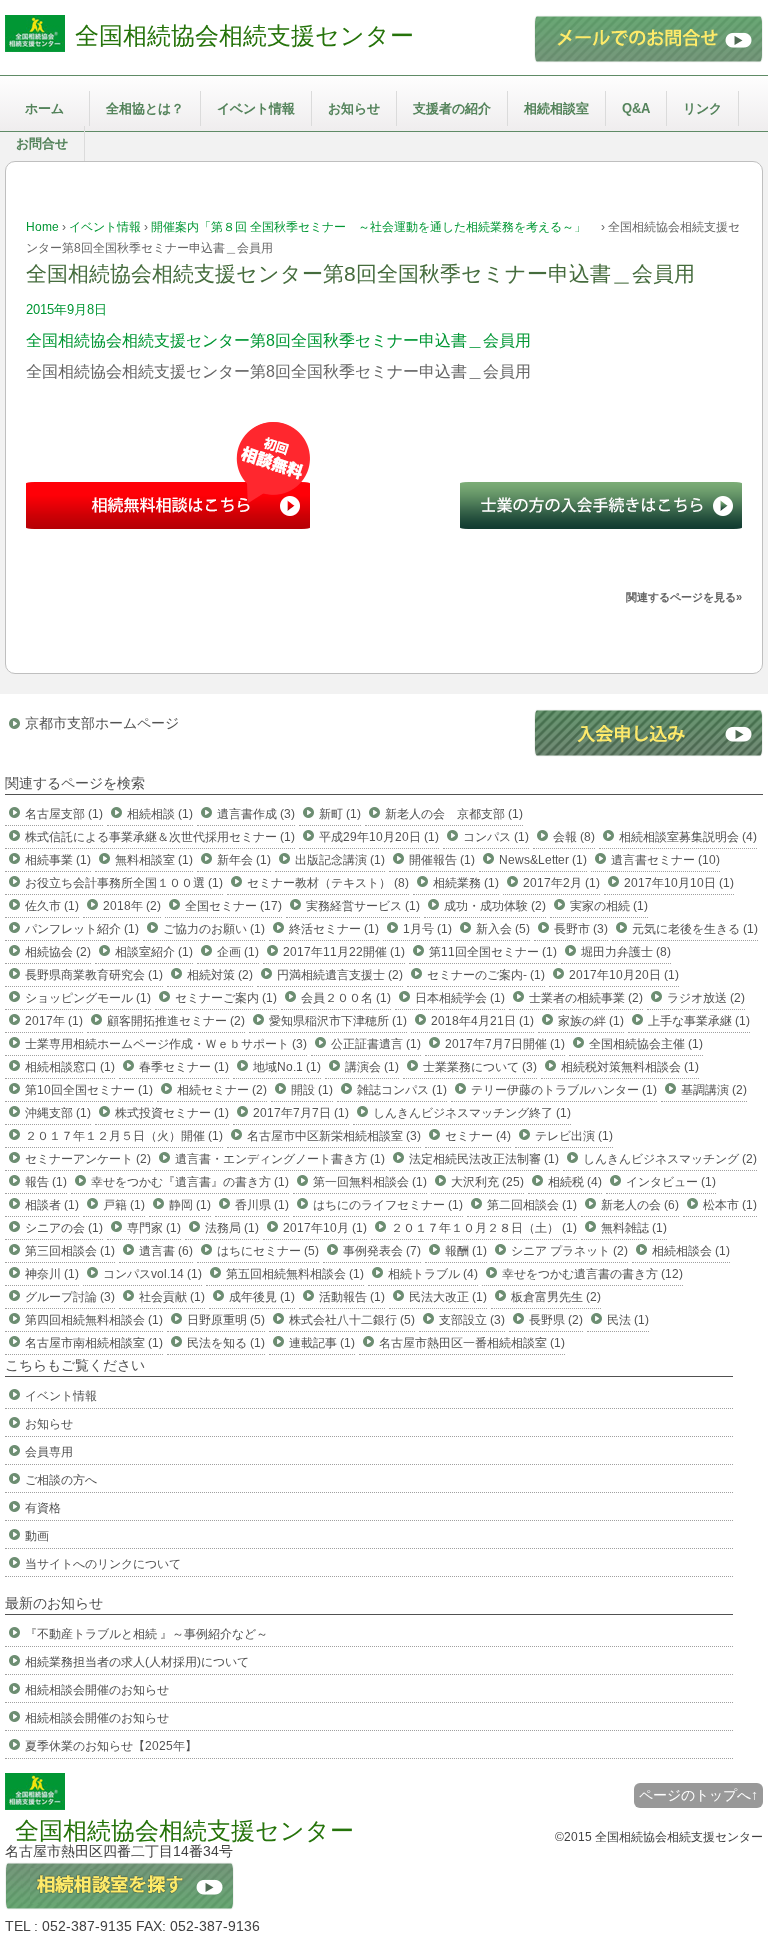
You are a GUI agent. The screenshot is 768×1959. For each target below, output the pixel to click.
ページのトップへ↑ (698, 1795)
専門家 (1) (154, 1228)
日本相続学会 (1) (460, 998)
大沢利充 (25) (487, 1182)
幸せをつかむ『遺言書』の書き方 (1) (190, 1182)
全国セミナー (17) (233, 906)
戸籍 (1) (124, 1205)
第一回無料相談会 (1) (370, 1182)
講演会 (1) (372, 1067)
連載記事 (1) (322, 1343)
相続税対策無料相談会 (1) (630, 1067)
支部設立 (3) (472, 1320)
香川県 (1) (262, 1205)
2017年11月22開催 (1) (344, 952)
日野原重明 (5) (226, 1320)
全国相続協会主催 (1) (646, 1044)
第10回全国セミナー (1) (89, 1090)
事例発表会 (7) (382, 1251)
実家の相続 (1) (609, 906)
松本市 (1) (730, 1205)
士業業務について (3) (480, 1067)
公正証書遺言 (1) (376, 1044)
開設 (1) (312, 1090)
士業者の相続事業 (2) (586, 998)
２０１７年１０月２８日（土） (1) (484, 1228)
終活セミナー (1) (334, 929)
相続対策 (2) (220, 975)
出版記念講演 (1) (340, 860)
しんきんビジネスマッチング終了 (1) (472, 1113)
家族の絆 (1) (591, 1021)
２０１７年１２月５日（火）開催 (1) (124, 1136)
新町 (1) (340, 814)
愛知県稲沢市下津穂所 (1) (338, 1021)
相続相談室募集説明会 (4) (688, 837)
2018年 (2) (132, 906)
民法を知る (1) (226, 1343)
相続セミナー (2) (222, 1090)
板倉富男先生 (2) (556, 1297)
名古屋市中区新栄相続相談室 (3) (334, 1136)
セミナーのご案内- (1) (486, 975)
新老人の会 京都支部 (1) (454, 814)
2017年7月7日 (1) (301, 1113)
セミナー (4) (478, 1136)
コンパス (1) (496, 837)
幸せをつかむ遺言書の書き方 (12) (592, 1274)
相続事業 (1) (58, 860)
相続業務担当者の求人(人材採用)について (137, 1662)
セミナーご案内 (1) (226, 998)
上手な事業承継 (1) (699, 1021)
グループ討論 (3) (70, 1297)
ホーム (44, 108)
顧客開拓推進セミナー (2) (176, 1021)
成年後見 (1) (262, 1297)
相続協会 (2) (58, 952)
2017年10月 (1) (325, 1228)
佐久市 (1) (52, 906)
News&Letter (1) (543, 860)
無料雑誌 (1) (634, 1228)
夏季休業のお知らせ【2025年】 (111, 1746)
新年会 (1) (244, 860)
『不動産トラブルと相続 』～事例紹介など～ (146, 1634)
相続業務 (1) (466, 883)
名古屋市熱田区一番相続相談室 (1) (472, 1343)
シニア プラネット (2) (569, 1251)
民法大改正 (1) (448, 1297)
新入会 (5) (503, 929)
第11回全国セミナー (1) (493, 952)
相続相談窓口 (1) (70, 1067)
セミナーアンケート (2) (88, 1159)
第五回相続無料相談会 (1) (295, 1274)
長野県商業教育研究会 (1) (94, 975)
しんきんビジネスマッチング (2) (670, 1159)
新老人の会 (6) (640, 1205)
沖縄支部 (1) (58, 1113)
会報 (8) (574, 837)
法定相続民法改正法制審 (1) (484, 1159)
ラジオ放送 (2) (706, 998)
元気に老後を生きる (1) (695, 929)
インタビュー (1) (671, 1182)
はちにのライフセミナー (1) (388, 1205)
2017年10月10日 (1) (679, 883)
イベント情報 (256, 108)
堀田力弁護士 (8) (626, 952)
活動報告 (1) (352, 1297)
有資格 (43, 1508)
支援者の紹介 (452, 108)
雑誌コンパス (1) (402, 1090)
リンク (702, 108)
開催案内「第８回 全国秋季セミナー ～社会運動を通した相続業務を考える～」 (374, 227)
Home (42, 227)
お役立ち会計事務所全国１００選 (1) (124, 883)
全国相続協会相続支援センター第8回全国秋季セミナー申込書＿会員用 (278, 340)
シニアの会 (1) (64, 1228)
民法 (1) (628, 1320)
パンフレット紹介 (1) (82, 929)
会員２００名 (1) (346, 998)
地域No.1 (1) (287, 1067)
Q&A (636, 108)
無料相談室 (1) (154, 860)
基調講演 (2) (714, 1090)
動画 (37, 1536)
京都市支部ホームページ (102, 723)
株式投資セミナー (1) (172, 1113)
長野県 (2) (556, 1320)
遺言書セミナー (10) (665, 860)
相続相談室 (556, 108)
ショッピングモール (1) (88, 998)
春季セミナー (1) (184, 1067)
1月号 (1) (427, 929)
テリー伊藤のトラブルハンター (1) (564, 1090)
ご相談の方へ (61, 1480)
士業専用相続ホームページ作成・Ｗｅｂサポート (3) (166, 1044)
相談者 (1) (52, 1205)
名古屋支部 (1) (64, 814)
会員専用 (49, 1452)
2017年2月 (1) (561, 883)
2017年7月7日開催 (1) (505, 1044)
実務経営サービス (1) (363, 906)
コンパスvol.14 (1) (152, 1274)
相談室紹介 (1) (154, 952)
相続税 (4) (575, 1182)
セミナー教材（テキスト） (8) (328, 883)
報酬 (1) (466, 1251)
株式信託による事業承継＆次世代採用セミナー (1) (160, 837)
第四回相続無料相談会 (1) (94, 1320)
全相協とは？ (145, 108)
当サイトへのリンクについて (103, 1564)
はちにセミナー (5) (268, 1251)
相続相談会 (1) (691, 1251)
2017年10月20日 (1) (624, 975)
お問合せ (42, 143)
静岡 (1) (190, 1205)
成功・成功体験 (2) (495, 906)
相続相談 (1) (160, 814)
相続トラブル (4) (433, 1274)
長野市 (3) (581, 929)
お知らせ (354, 108)
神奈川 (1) (52, 1274)
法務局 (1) (232, 1228)
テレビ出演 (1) (574, 1136)
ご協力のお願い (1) (214, 929)
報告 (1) (46, 1182)
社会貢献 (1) (172, 1297)
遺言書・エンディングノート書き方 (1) (280, 1159)
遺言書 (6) (166, 1251)
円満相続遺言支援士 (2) (340, 975)
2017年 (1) (54, 1021)
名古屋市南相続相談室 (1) (94, 1343)
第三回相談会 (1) (70, 1251)
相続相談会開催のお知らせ (97, 1690)
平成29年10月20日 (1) (379, 837)
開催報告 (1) (442, 860)
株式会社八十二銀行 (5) (352, 1320)
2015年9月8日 (66, 309)
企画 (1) (238, 952)
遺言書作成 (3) (256, 814)
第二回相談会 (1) (532, 1205)
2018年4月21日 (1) (482, 1021)
